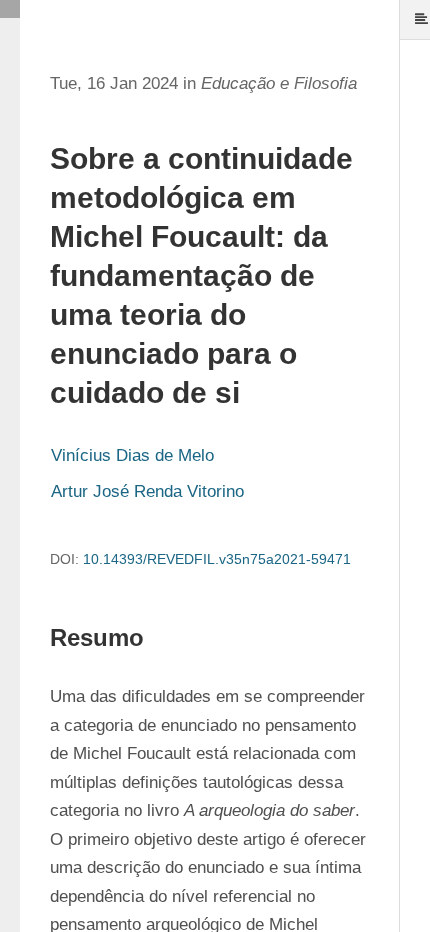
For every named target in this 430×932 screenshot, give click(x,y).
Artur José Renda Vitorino (147, 491)
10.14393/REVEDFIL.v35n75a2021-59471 (217, 559)
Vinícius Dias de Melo (132, 455)
